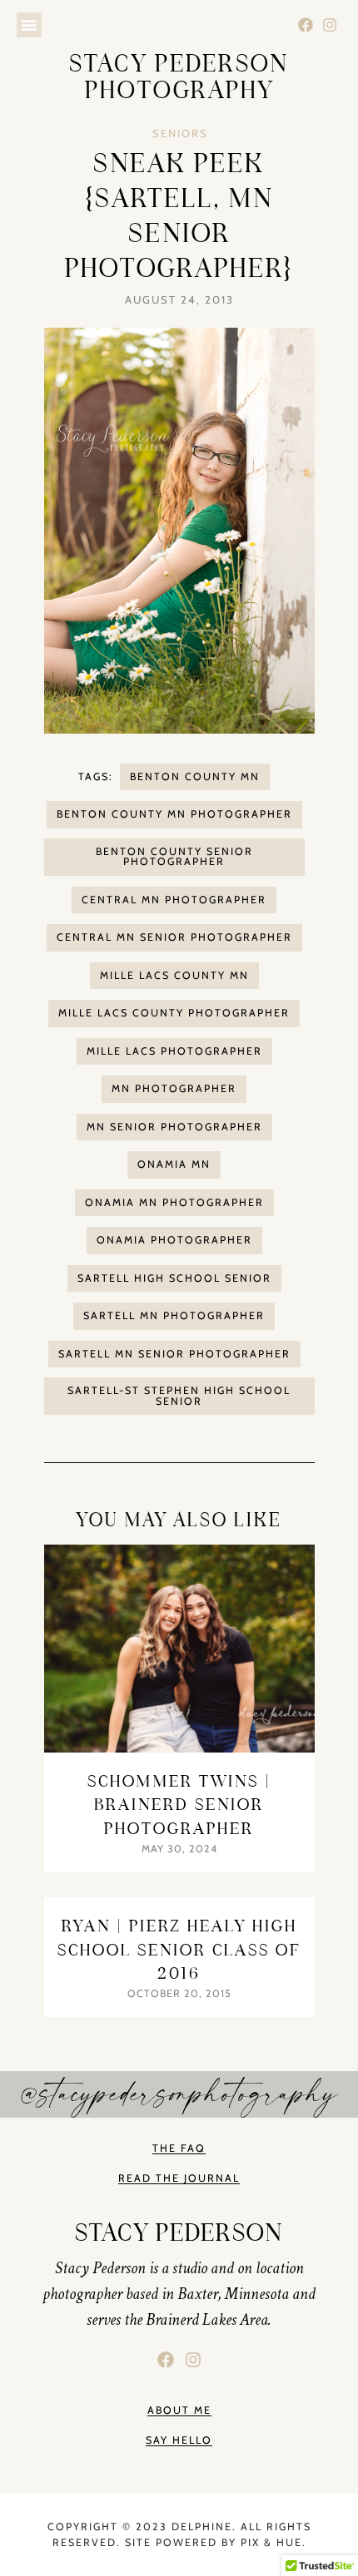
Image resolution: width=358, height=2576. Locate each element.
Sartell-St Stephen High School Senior (179, 1396)
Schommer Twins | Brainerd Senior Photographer (179, 1805)
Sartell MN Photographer (174, 1315)
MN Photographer (174, 1088)
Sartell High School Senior (174, 1278)
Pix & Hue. (273, 2542)
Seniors (180, 133)
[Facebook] (305, 25)
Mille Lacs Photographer (174, 1051)
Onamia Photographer (174, 1240)
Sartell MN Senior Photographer (174, 1354)
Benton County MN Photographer (174, 814)
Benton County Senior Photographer (174, 857)
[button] (29, 25)
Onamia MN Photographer (174, 1202)
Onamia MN (174, 1164)
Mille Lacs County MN (174, 975)
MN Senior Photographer (174, 1127)
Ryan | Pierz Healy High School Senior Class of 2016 (179, 1949)
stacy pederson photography (179, 77)
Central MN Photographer (174, 900)
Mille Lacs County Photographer (174, 1013)
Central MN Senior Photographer (174, 937)
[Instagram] (329, 25)
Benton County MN (195, 776)
